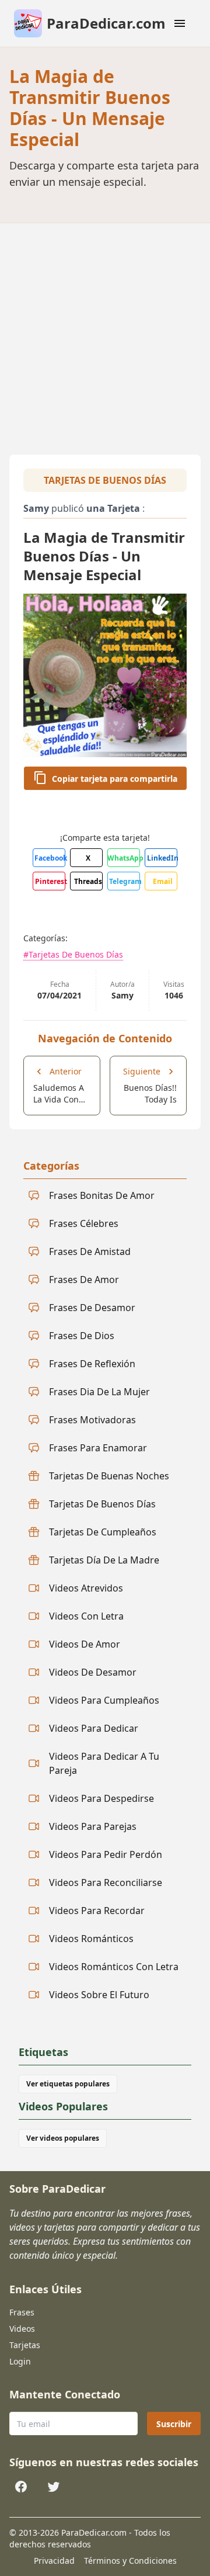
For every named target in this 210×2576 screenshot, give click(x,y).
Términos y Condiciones (130, 2561)
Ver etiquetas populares (68, 2084)
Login (20, 2361)
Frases (22, 2312)
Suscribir (174, 2424)
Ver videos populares (63, 2138)
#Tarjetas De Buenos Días (73, 954)
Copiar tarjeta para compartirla (115, 779)
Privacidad (54, 2561)
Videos (22, 2329)
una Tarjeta (113, 508)
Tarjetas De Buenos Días (105, 480)
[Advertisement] (105, 334)
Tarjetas (25, 2345)
